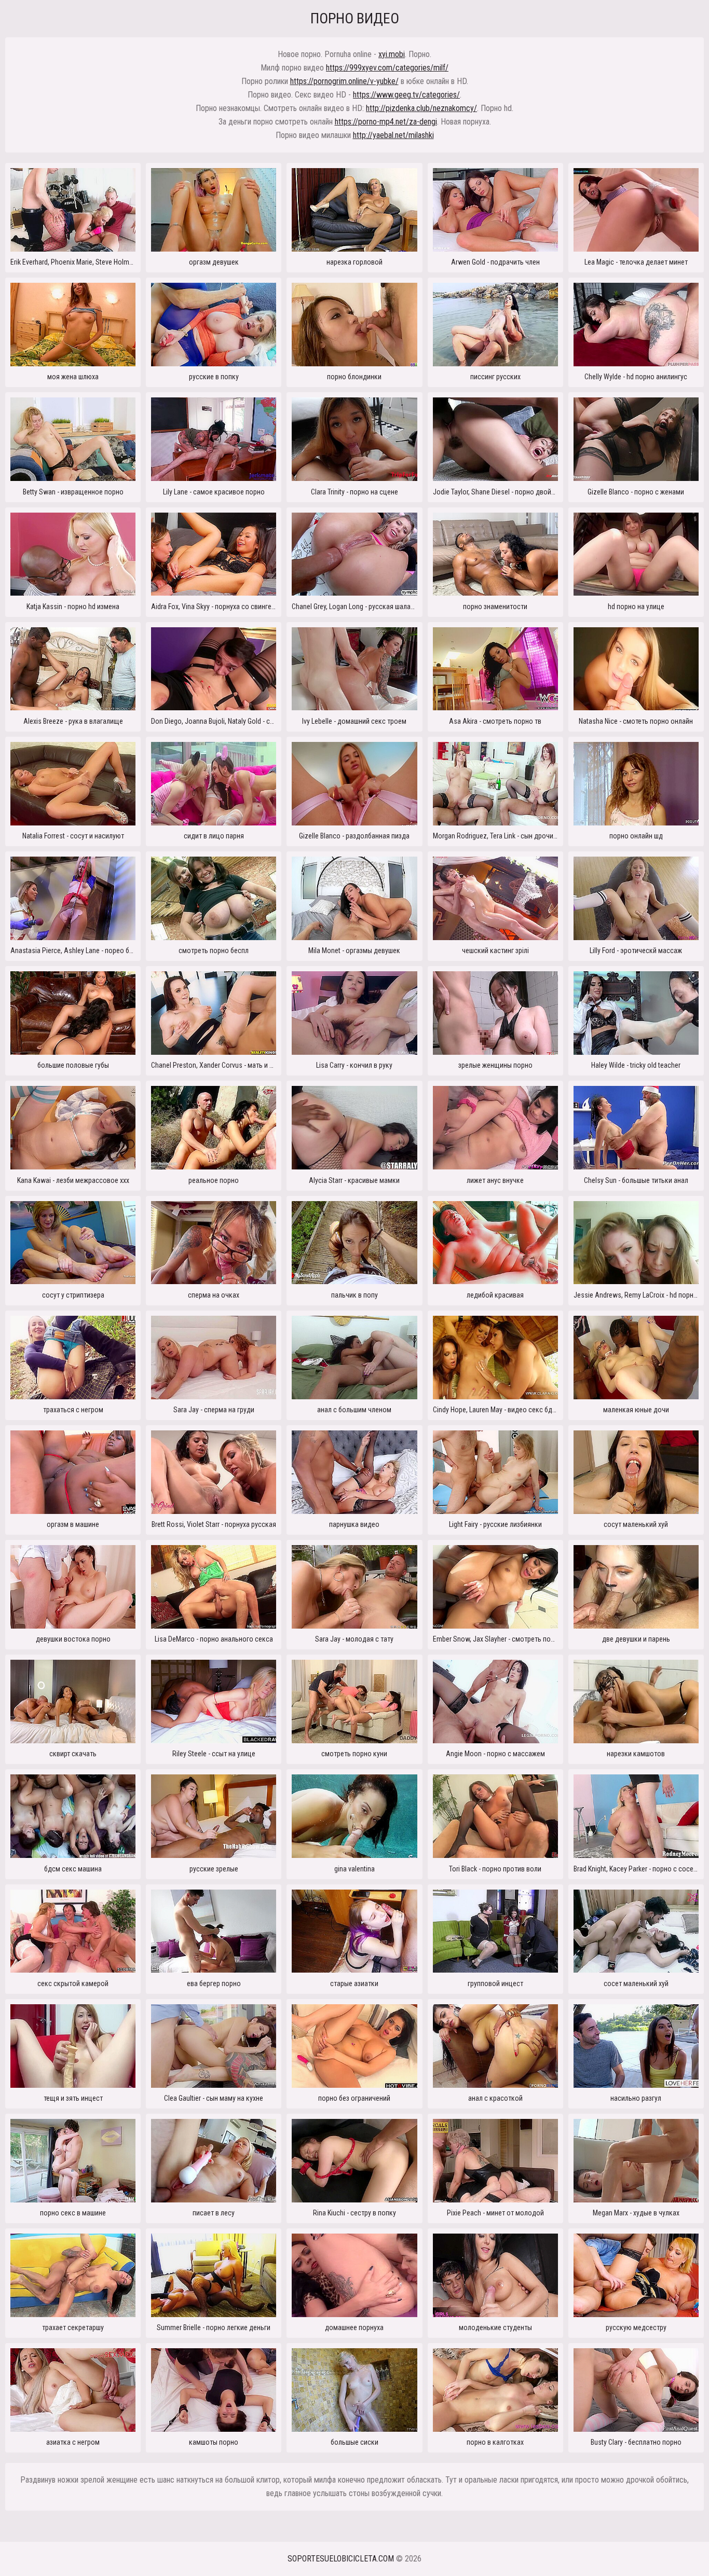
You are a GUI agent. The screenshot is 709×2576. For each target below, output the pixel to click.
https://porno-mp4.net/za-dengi (386, 122)
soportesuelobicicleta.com (341, 2559)
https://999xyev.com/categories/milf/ (387, 68)
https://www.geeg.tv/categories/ (406, 95)
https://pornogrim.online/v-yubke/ (344, 81)
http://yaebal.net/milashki (393, 135)
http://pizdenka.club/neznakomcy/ (421, 108)
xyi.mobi (392, 54)
